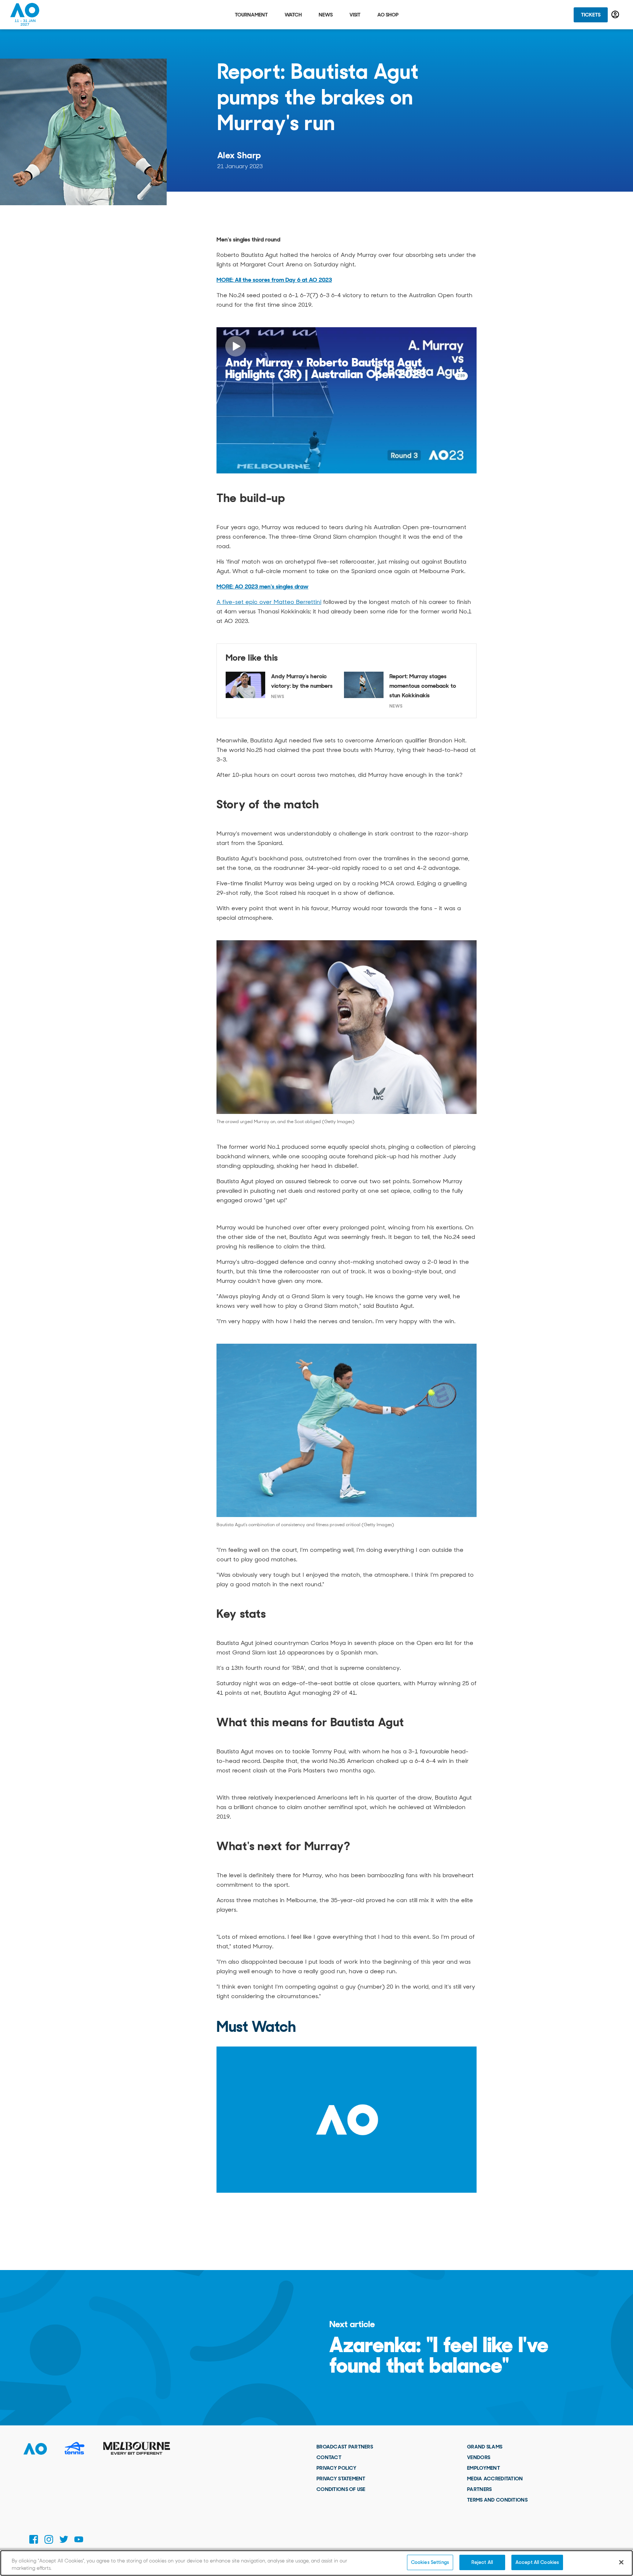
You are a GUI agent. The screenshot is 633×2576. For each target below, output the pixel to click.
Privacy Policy (336, 2468)
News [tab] (326, 15)
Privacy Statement (341, 2479)
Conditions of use (341, 2489)
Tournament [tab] (251, 15)
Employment (484, 2468)
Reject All (482, 2562)
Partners (479, 2489)
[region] (316, 2563)
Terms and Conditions (497, 2500)
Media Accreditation (495, 2479)
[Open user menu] (615, 14)
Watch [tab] (293, 15)
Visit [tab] (355, 15)
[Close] (621, 2562)
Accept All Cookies (537, 2562)
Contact (329, 2457)
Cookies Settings (430, 2562)
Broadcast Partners (345, 2447)
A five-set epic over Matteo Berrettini (269, 602)
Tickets (591, 15)
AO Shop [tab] (388, 15)
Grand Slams (485, 2447)
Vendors (479, 2457)
